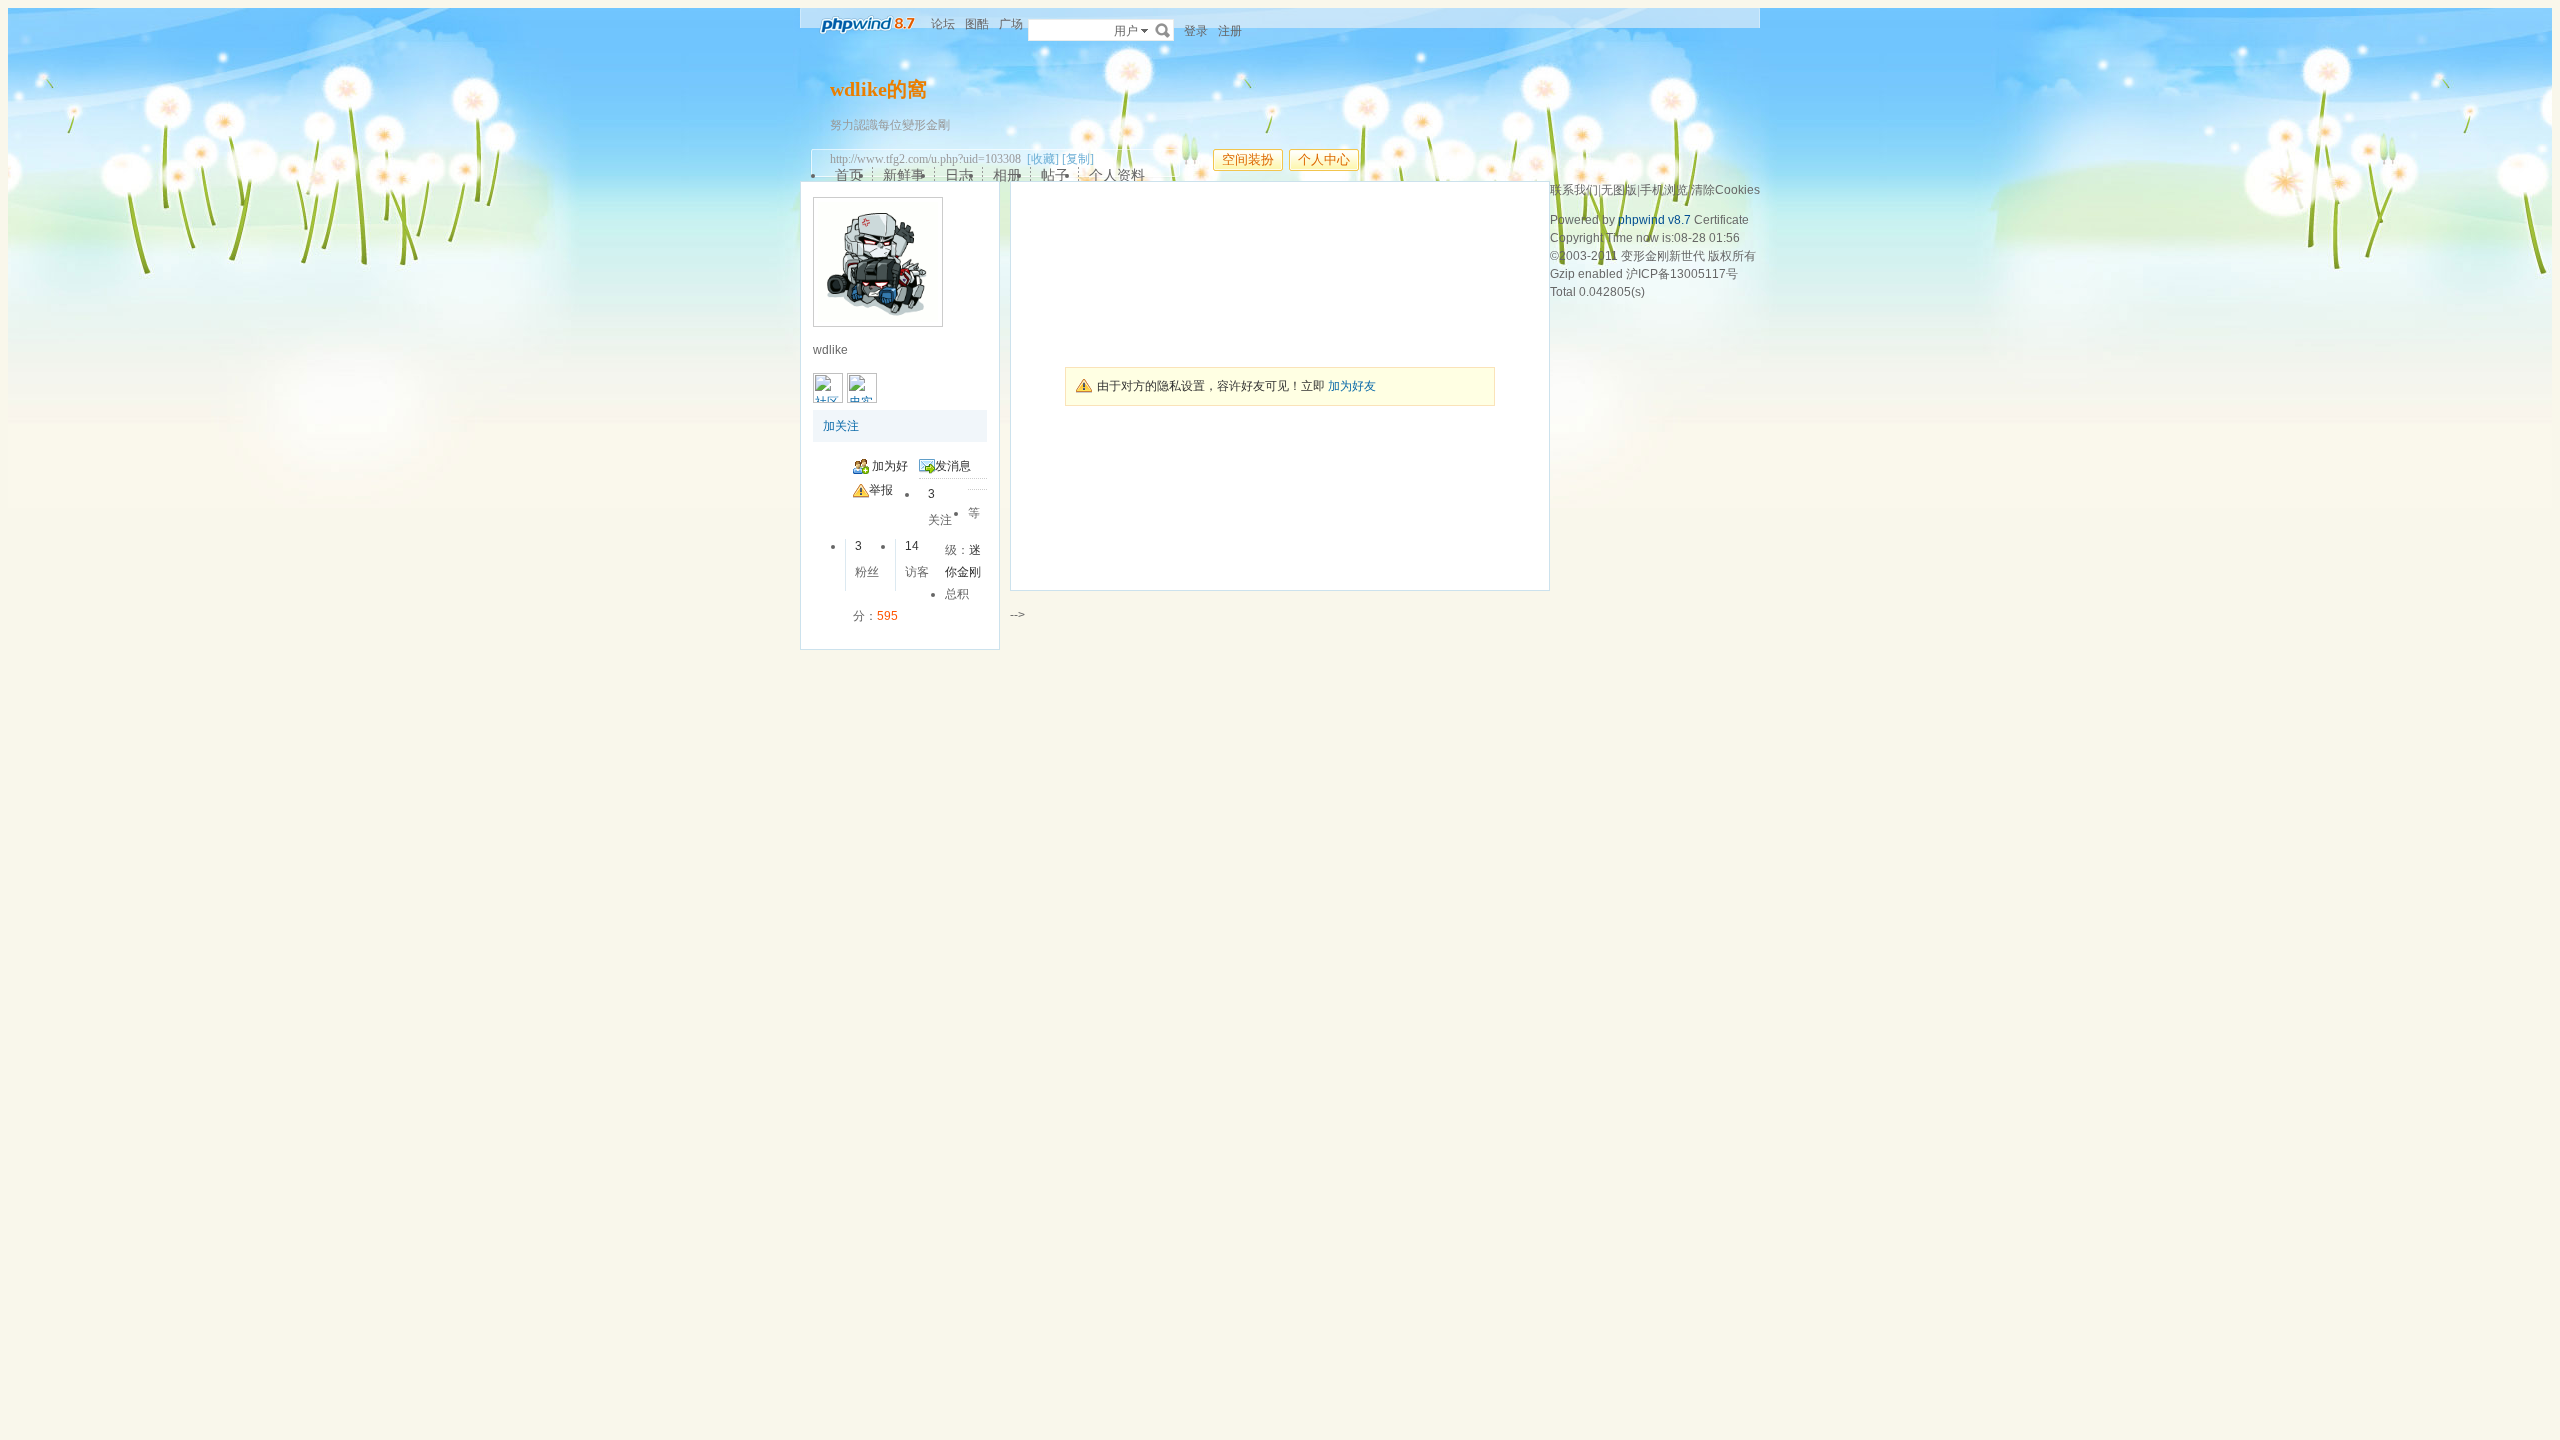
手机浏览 (1664, 190)
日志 (959, 175)
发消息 (953, 466)
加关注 (841, 426)
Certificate (1721, 220)
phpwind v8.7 (1654, 220)
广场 (1011, 24)
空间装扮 (1248, 159)
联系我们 (1574, 190)
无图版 (1619, 190)
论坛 (943, 24)
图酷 (977, 24)
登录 (1196, 31)
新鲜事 (904, 175)
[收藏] (1043, 159)
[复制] (1078, 159)
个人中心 (1324, 159)
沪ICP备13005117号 (1682, 274)
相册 (1007, 175)
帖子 (1055, 175)
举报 (881, 490)
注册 (1230, 31)
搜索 (1163, 30)
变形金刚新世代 (1663, 256)
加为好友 (1352, 386)
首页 (849, 175)
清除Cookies (1725, 190)
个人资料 (1117, 175)
